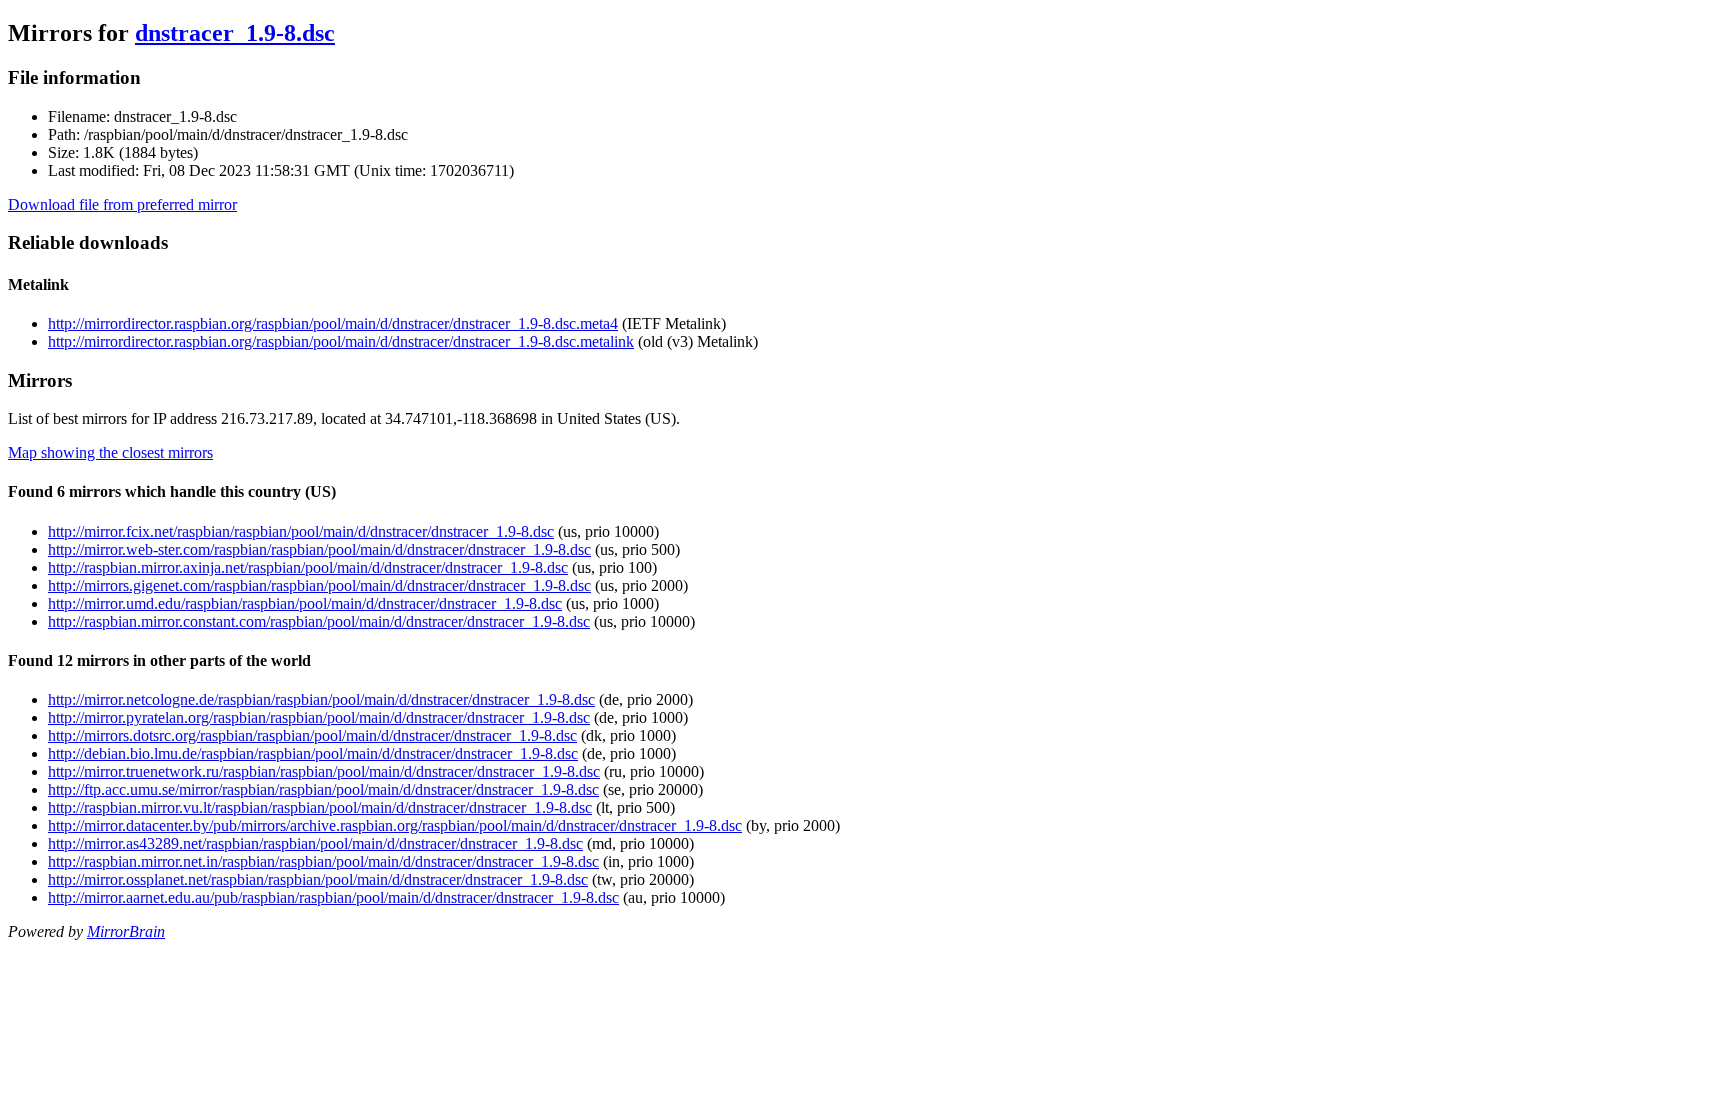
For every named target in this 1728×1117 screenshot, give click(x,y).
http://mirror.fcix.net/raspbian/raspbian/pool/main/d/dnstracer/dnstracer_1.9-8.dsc (301, 531)
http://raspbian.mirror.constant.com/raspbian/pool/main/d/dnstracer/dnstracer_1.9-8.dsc (319, 621)
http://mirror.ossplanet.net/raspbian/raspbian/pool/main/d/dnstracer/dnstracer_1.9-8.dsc (318, 879)
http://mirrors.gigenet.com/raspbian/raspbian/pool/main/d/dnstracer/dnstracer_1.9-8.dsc (319, 585)
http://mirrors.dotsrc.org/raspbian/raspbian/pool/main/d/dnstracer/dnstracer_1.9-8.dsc (312, 735)
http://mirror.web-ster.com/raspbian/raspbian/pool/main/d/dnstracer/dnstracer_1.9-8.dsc (319, 549)
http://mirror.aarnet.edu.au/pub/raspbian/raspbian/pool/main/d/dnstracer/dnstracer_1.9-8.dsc (333, 897)
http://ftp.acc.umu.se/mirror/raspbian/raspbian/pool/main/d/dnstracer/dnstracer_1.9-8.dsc (323, 789)
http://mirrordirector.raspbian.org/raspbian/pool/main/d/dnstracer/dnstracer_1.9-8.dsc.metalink (341, 341)
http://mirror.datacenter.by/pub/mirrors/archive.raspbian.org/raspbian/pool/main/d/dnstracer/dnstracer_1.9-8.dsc (395, 825)
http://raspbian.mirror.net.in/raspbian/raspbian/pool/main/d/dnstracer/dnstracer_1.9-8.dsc (323, 861)
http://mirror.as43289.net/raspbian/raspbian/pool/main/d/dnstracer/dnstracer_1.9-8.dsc (315, 843)
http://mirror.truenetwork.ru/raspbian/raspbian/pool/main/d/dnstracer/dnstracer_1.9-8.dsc (324, 771)
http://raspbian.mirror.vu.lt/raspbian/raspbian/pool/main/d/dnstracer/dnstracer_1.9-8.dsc (320, 807)
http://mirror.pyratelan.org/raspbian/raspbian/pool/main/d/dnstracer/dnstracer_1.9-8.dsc (319, 717)
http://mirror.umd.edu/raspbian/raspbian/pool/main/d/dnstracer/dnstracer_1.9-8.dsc (305, 603)
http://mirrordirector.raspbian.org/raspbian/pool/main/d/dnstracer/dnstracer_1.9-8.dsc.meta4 (333, 323)
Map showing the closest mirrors (110, 452)
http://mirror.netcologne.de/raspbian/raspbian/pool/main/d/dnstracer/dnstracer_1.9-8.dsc (321, 699)
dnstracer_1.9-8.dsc (235, 33)
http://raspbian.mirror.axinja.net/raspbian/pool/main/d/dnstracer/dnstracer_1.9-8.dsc (308, 567)
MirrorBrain (126, 931)
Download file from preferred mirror (122, 204)
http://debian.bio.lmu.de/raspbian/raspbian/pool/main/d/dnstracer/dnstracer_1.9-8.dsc (313, 753)
